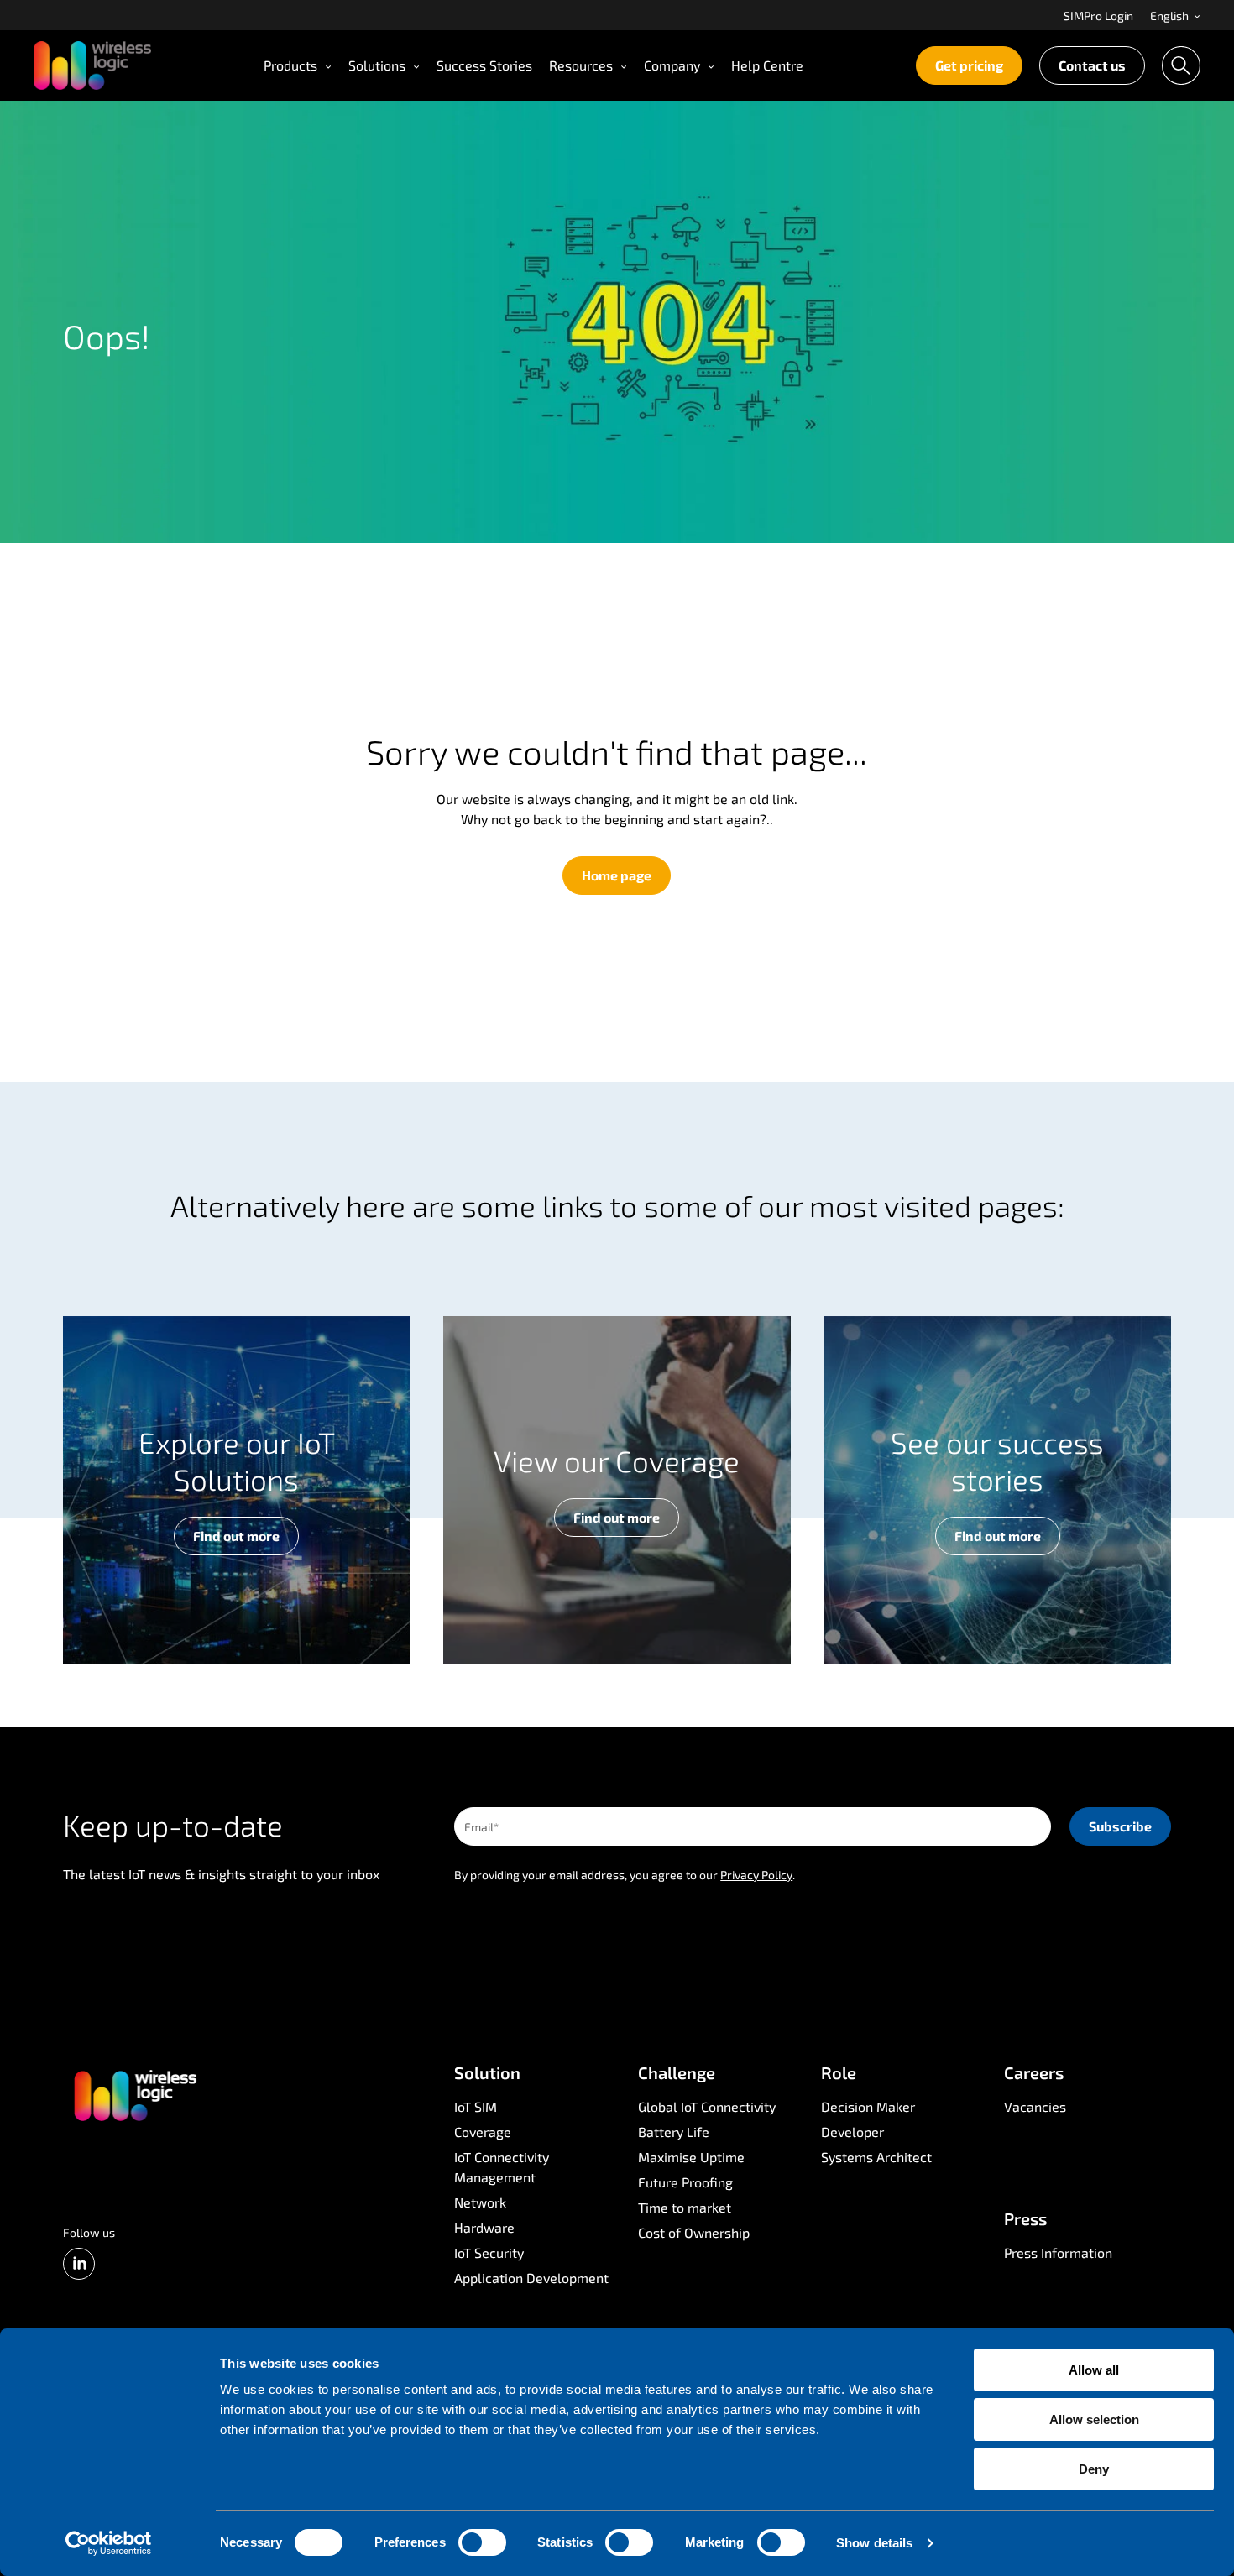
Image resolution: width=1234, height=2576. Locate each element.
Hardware (484, 2227)
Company (672, 65)
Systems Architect (876, 2157)
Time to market (685, 2207)
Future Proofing (685, 2182)
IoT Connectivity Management (502, 2167)
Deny (1094, 2469)
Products (290, 65)
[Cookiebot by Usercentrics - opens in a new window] (109, 2543)
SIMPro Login (1098, 16)
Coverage (483, 2132)
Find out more (236, 1536)
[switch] (482, 2542)
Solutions (377, 65)
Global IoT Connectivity (707, 2106)
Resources (581, 65)
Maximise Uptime (691, 2157)
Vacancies (1035, 2106)
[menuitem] (1098, 15)
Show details (874, 2543)
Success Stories (484, 65)
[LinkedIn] (79, 2264)
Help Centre (767, 65)
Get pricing (969, 65)
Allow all (1094, 2370)
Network (480, 2202)
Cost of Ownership (694, 2232)
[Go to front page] (134, 2094)
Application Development (531, 2278)
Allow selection (1094, 2419)
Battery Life (674, 2132)
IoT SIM (476, 2106)
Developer (852, 2132)
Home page (617, 875)
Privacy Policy (756, 1875)
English (1171, 16)
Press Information (1058, 2252)
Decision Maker (868, 2106)
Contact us (1092, 65)
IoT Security (489, 2252)
